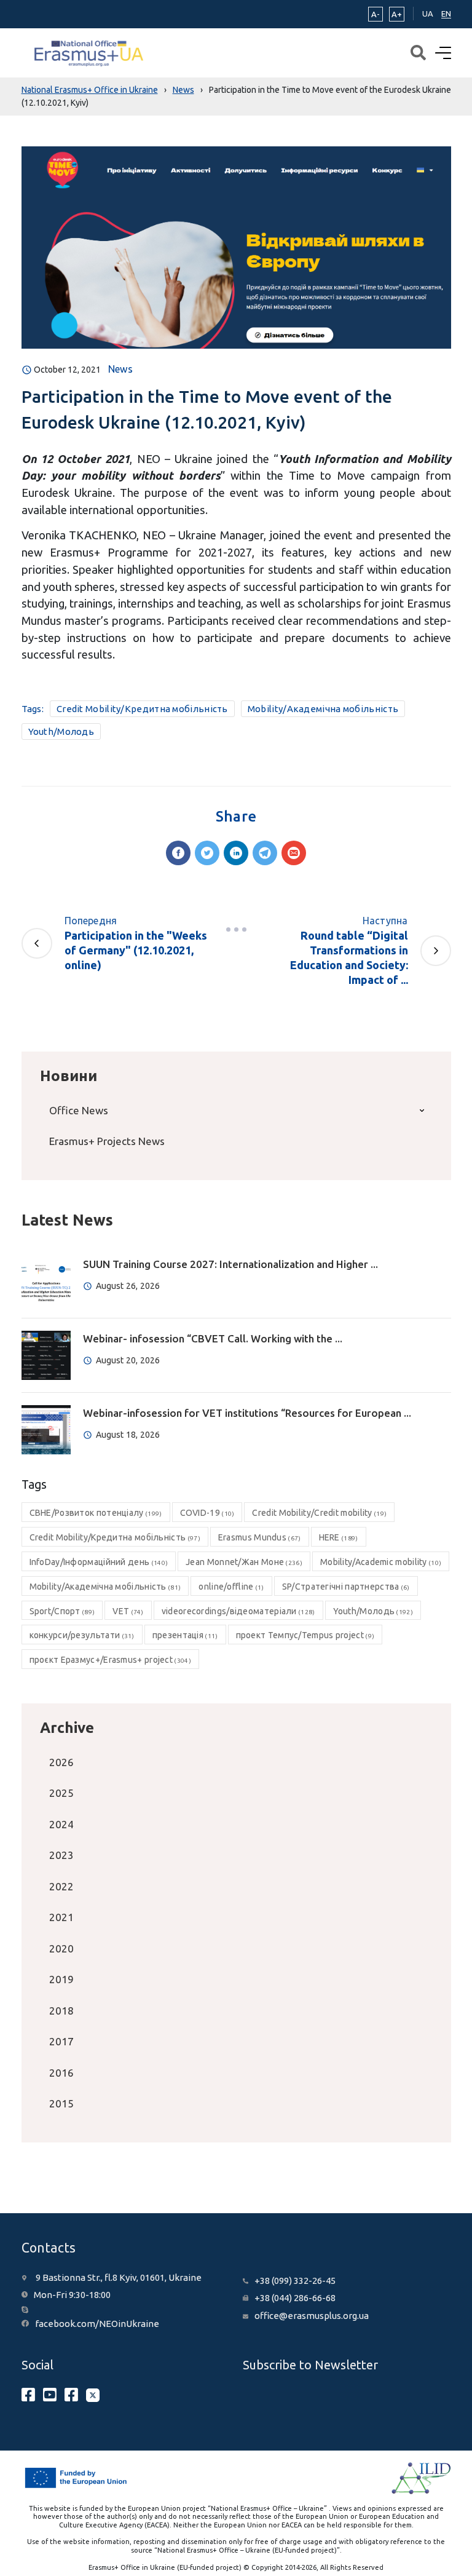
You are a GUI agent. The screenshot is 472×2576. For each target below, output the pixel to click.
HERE (339, 1537)
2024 (61, 1824)
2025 (61, 1793)
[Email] (294, 853)
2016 (61, 2073)
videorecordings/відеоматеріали (238, 1611)
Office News (79, 1110)
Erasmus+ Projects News (107, 1141)
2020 (61, 1948)
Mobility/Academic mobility (381, 1562)
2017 (61, 2041)
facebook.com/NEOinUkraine (97, 2324)
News (120, 369)
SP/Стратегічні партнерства (346, 1587)
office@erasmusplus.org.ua (312, 2316)
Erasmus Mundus (260, 1537)
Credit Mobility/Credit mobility (319, 1513)
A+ (397, 14)
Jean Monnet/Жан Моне (244, 1562)
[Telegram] (265, 853)
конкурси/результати (82, 1635)
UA (428, 14)
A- (376, 14)
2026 (61, 1762)
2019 (61, 1979)
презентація (185, 1635)
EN (446, 14)
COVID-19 (207, 1513)
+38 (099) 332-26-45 (295, 2281)
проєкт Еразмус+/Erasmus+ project (110, 1660)
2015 (61, 2103)
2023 (61, 1855)
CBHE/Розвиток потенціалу (96, 1513)
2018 (61, 2011)
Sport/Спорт (62, 1611)
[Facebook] (178, 853)
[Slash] (236, 929)
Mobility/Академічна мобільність (323, 709)
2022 (61, 1886)
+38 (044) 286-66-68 (295, 2298)
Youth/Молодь (61, 731)
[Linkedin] (236, 853)
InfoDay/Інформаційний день (99, 1562)
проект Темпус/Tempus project (305, 1635)
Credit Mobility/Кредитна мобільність (142, 709)
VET (128, 1611)
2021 (61, 1917)
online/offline (231, 1587)
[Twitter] (207, 853)
